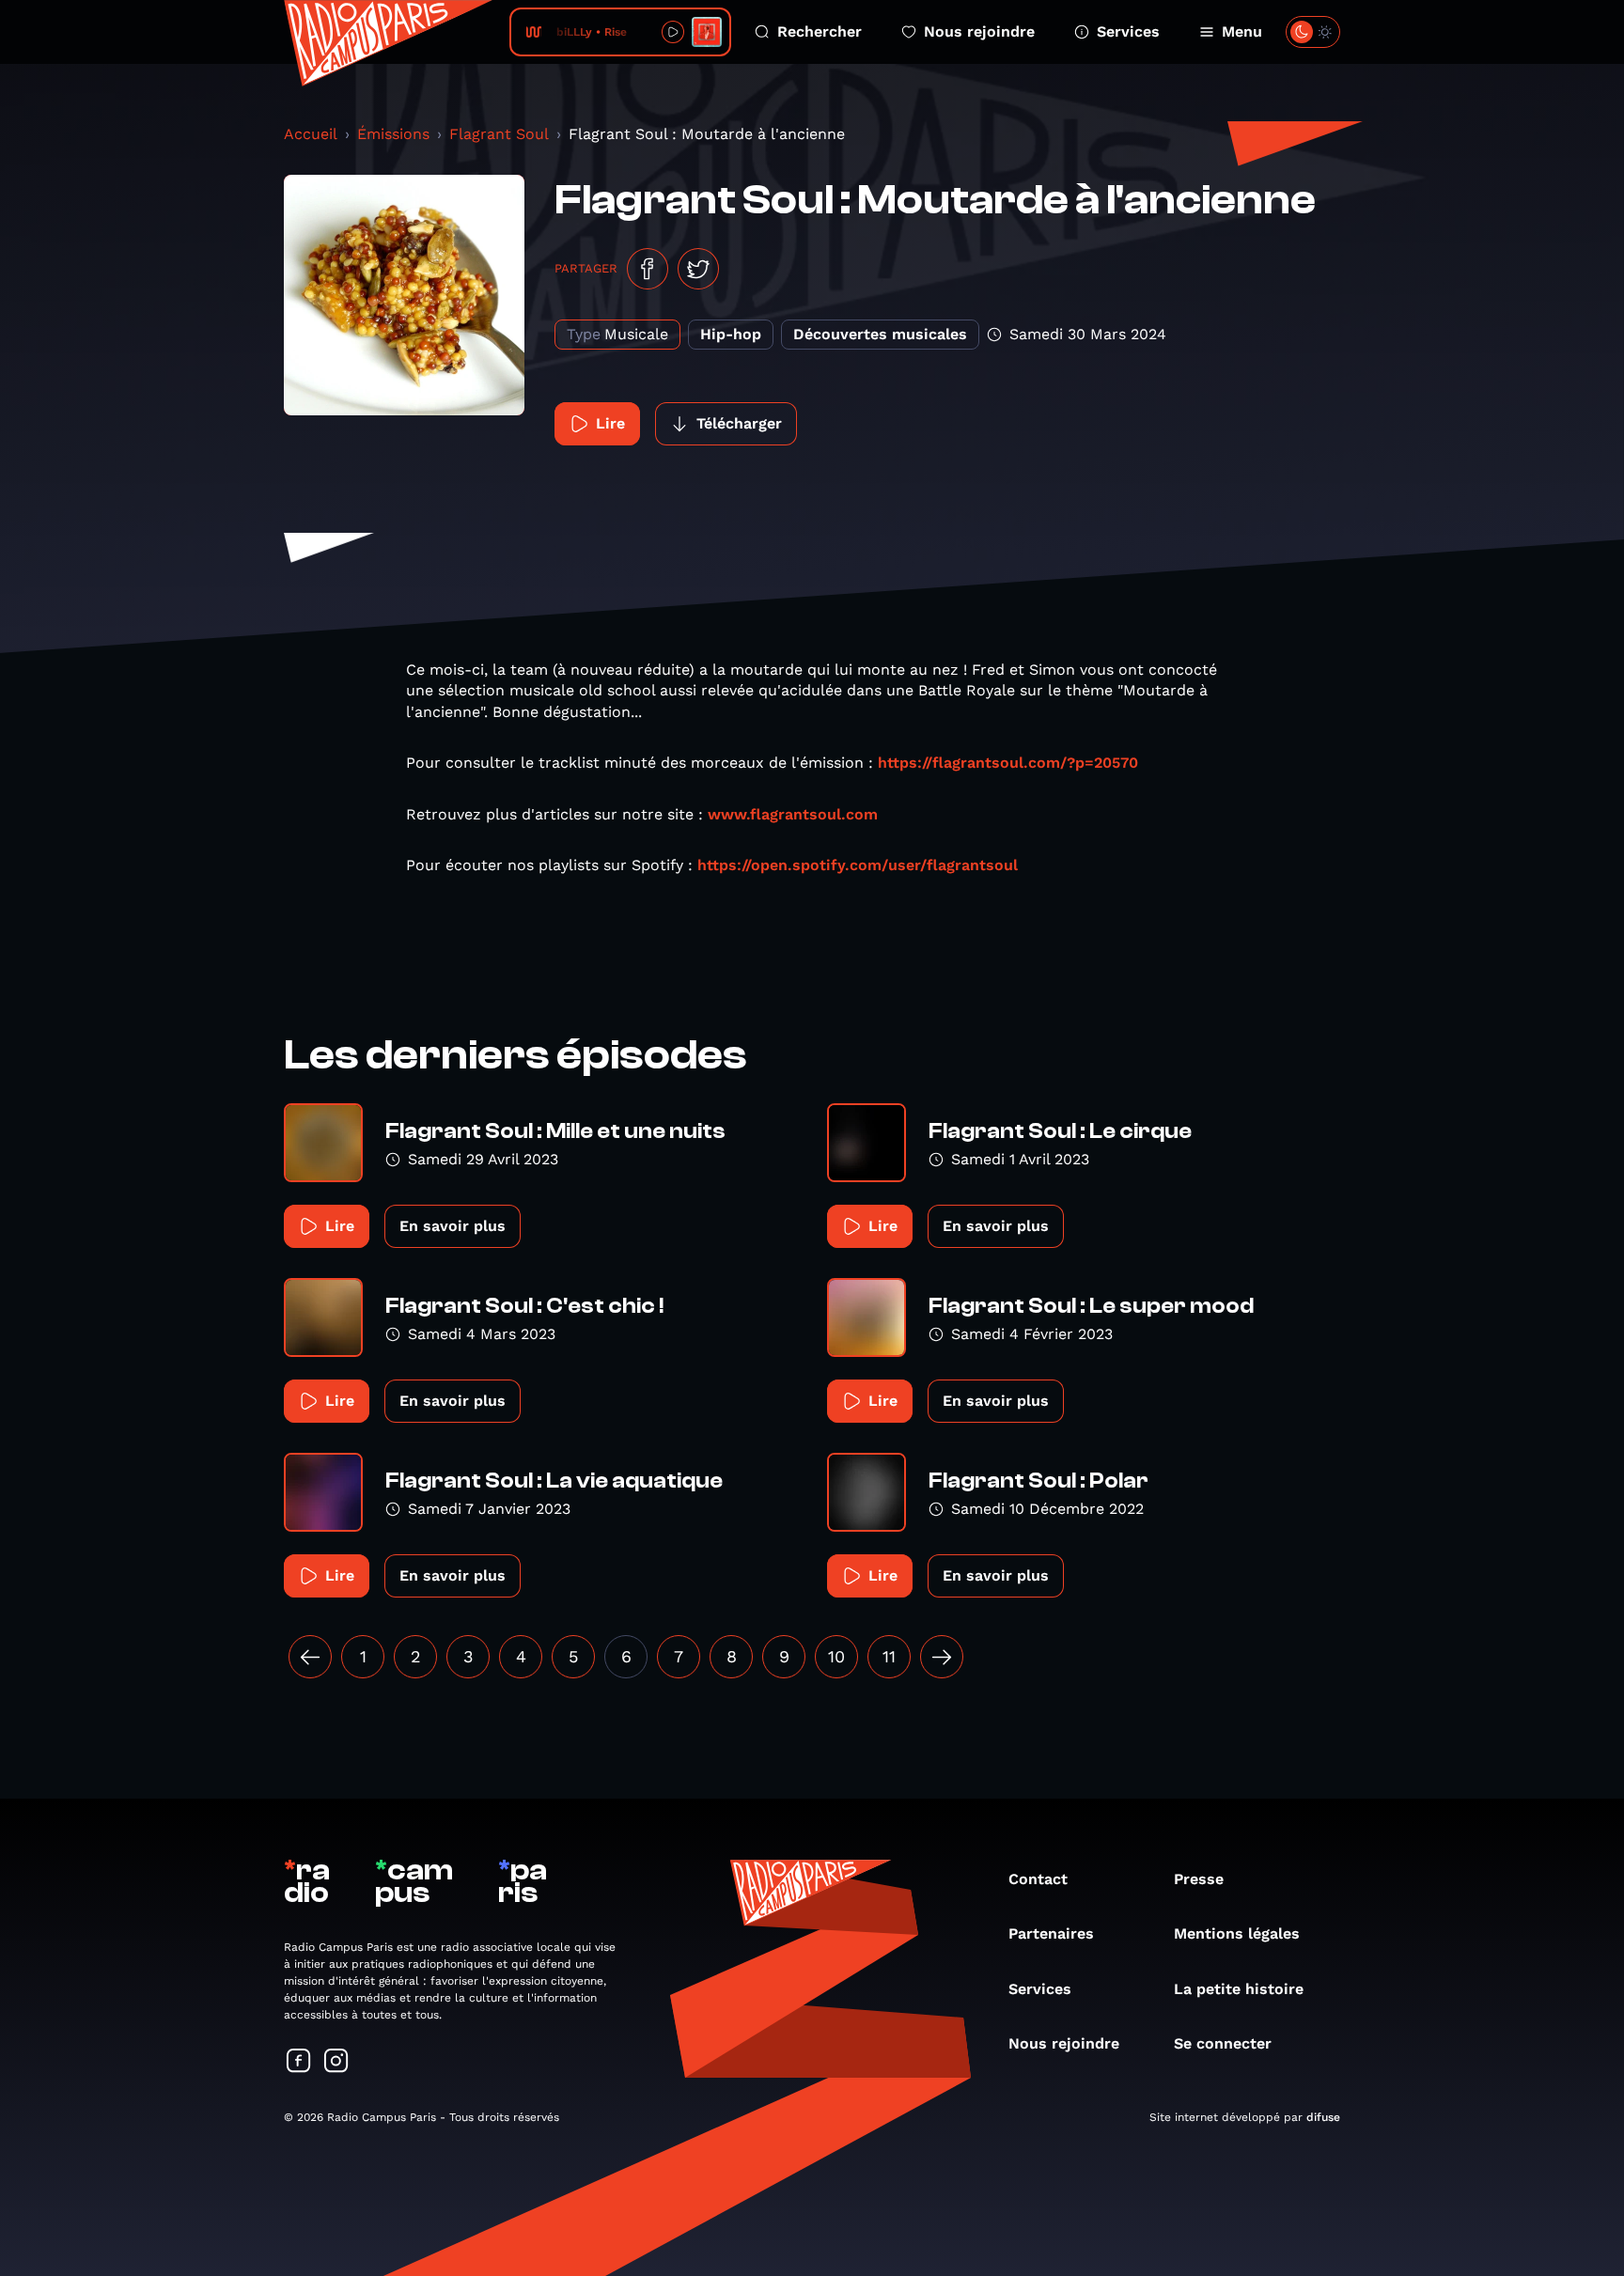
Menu (1242, 31)
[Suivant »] (942, 1657)
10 (836, 1656)
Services (1128, 31)
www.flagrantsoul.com (793, 814)
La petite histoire (1239, 1989)
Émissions (393, 134)
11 (889, 1656)
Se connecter (1223, 2043)
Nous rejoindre (979, 31)
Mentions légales (1237, 1933)
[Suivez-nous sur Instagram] (336, 2062)
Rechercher (820, 31)
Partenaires (1051, 1933)
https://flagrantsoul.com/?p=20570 (1008, 763)
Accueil (311, 134)
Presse (1199, 1879)
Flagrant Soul (499, 134)
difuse (1323, 2117)
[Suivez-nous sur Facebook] (299, 2062)
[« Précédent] (310, 1657)
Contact (1038, 1879)
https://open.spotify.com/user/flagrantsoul (858, 865)
